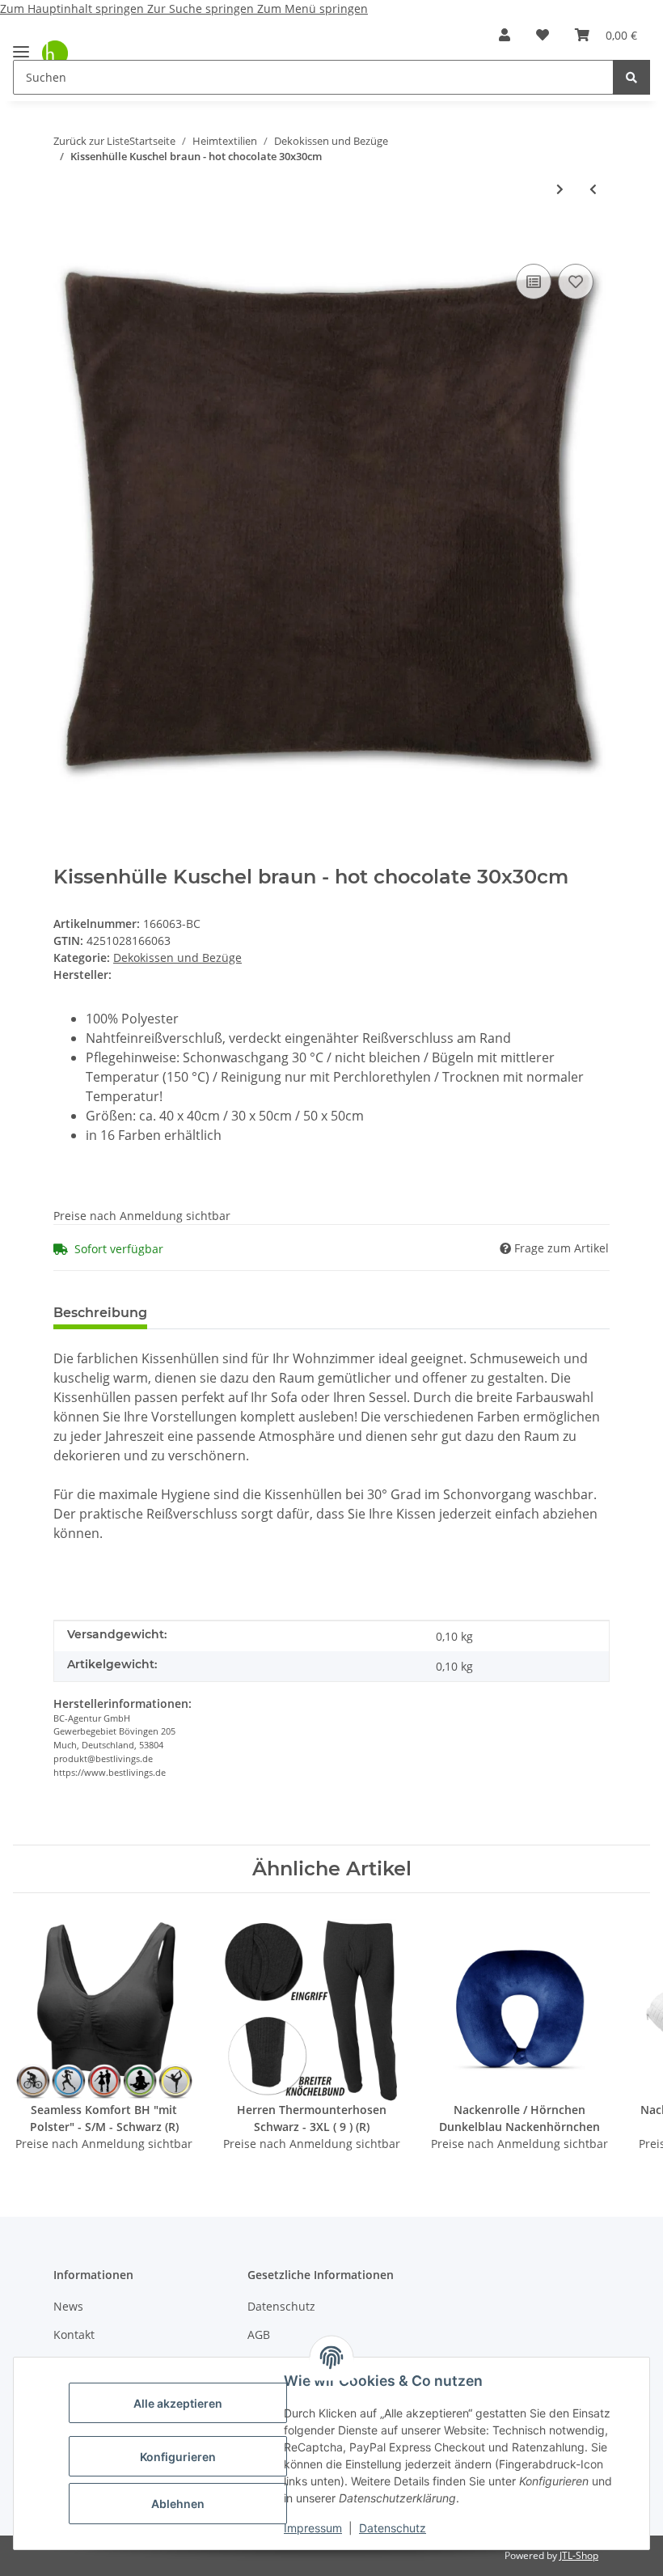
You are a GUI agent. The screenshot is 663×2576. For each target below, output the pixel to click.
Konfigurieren (178, 2457)
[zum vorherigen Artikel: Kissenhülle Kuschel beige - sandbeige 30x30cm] (593, 189)
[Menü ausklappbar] (21, 45)
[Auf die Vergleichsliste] (534, 282)
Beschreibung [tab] (100, 1313)
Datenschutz (393, 2528)
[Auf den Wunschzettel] (576, 282)
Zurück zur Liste (91, 141)
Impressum (313, 2528)
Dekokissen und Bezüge (177, 958)
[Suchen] (631, 77)
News (68, 2306)
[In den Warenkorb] (66, 235)
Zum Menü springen (312, 8)
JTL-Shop (579, 2555)
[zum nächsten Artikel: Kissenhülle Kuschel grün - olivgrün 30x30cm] (560, 189)
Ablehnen (178, 2504)
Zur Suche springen (202, 8)
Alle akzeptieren (178, 2403)
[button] (505, 35)
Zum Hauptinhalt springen (74, 8)
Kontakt (74, 2334)
